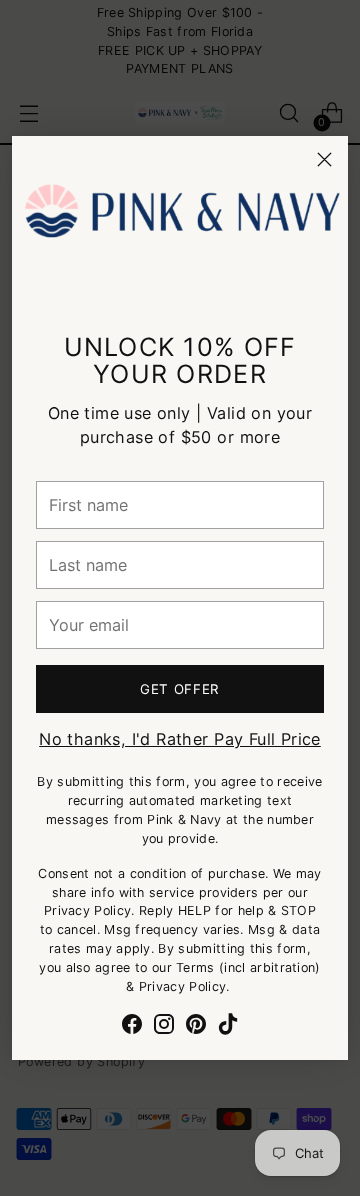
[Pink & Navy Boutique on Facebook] (132, 1027)
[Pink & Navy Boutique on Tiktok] (228, 1027)
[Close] (324, 159)
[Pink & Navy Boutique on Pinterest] (196, 1027)
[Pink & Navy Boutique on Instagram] (164, 1027)
